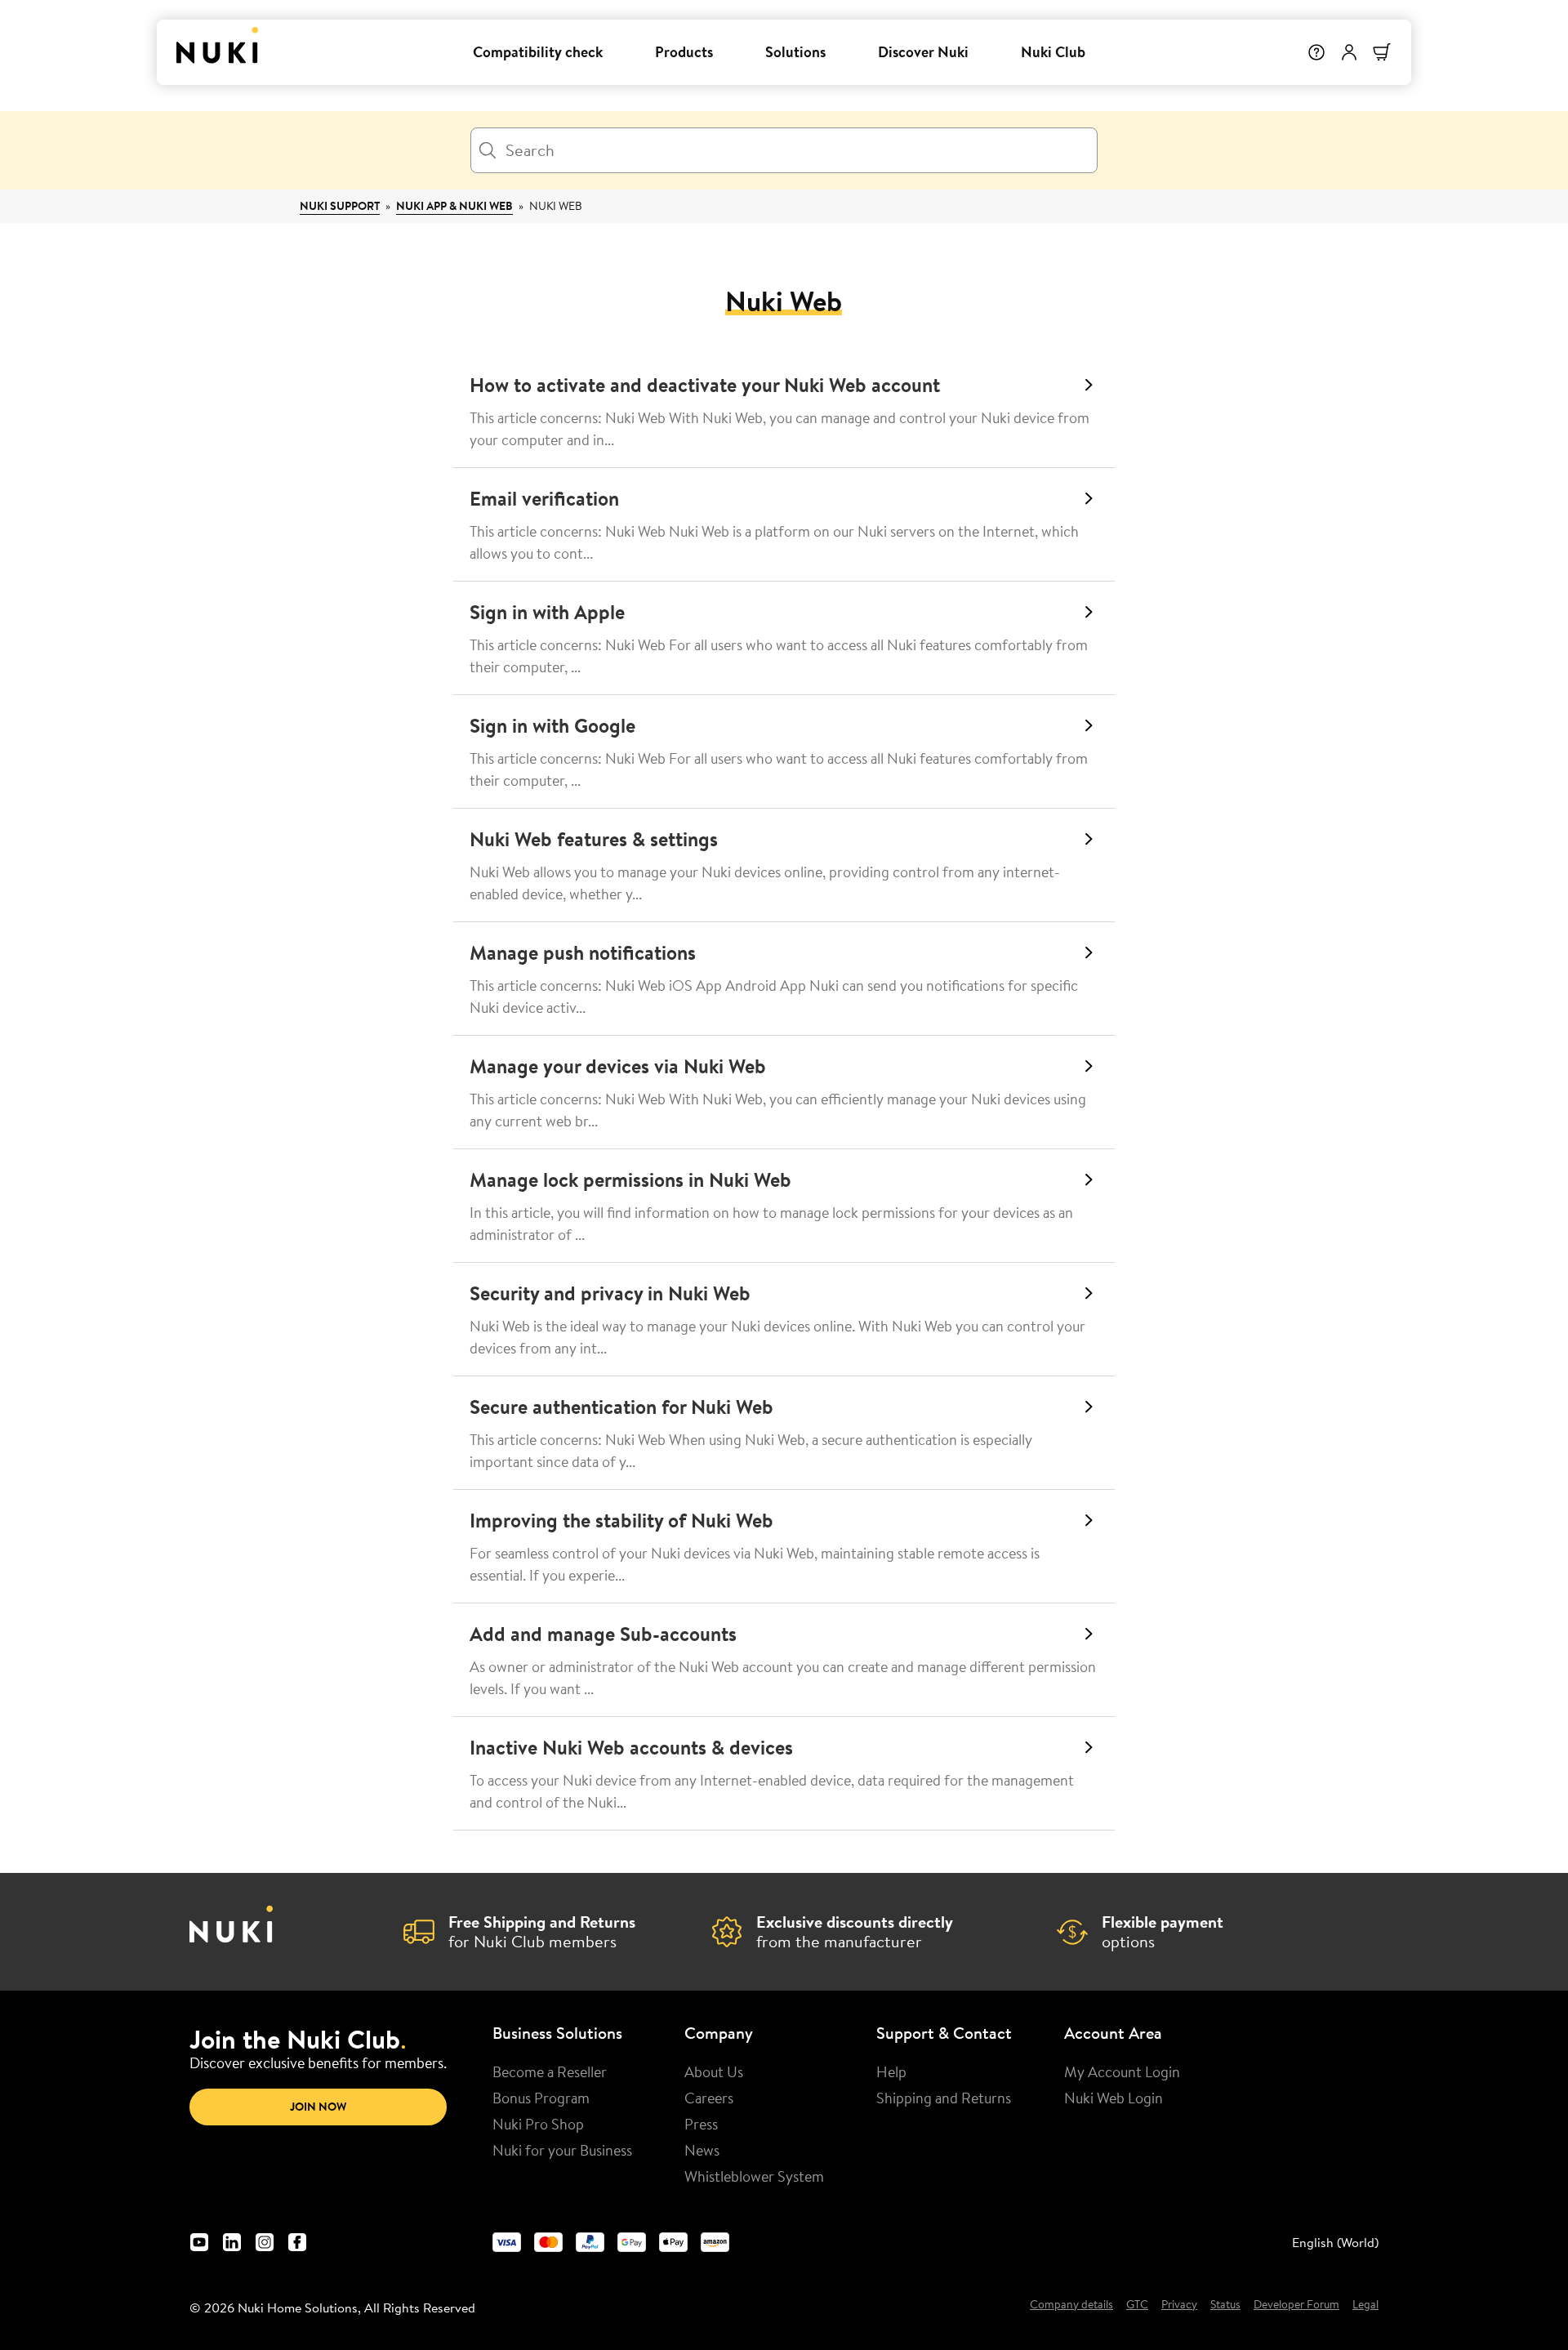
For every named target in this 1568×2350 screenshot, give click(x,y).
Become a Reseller (550, 2071)
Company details (1071, 2305)
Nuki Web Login (1114, 2098)
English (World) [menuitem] (1335, 2242)
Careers (709, 2098)
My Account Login (1122, 2071)
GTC (1137, 2305)
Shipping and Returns (944, 2098)
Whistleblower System (754, 2176)
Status (1225, 2305)
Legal (1365, 2305)
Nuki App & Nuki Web (454, 206)
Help (891, 2071)
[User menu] (1349, 52)
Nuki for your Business (562, 2150)
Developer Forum (1296, 2305)
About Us (714, 2071)
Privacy (1179, 2305)
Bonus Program (541, 2098)
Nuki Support (340, 206)
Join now (318, 2107)
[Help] (1316, 52)
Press (701, 2124)
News (702, 2150)
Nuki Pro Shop (538, 2124)
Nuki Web (556, 206)
